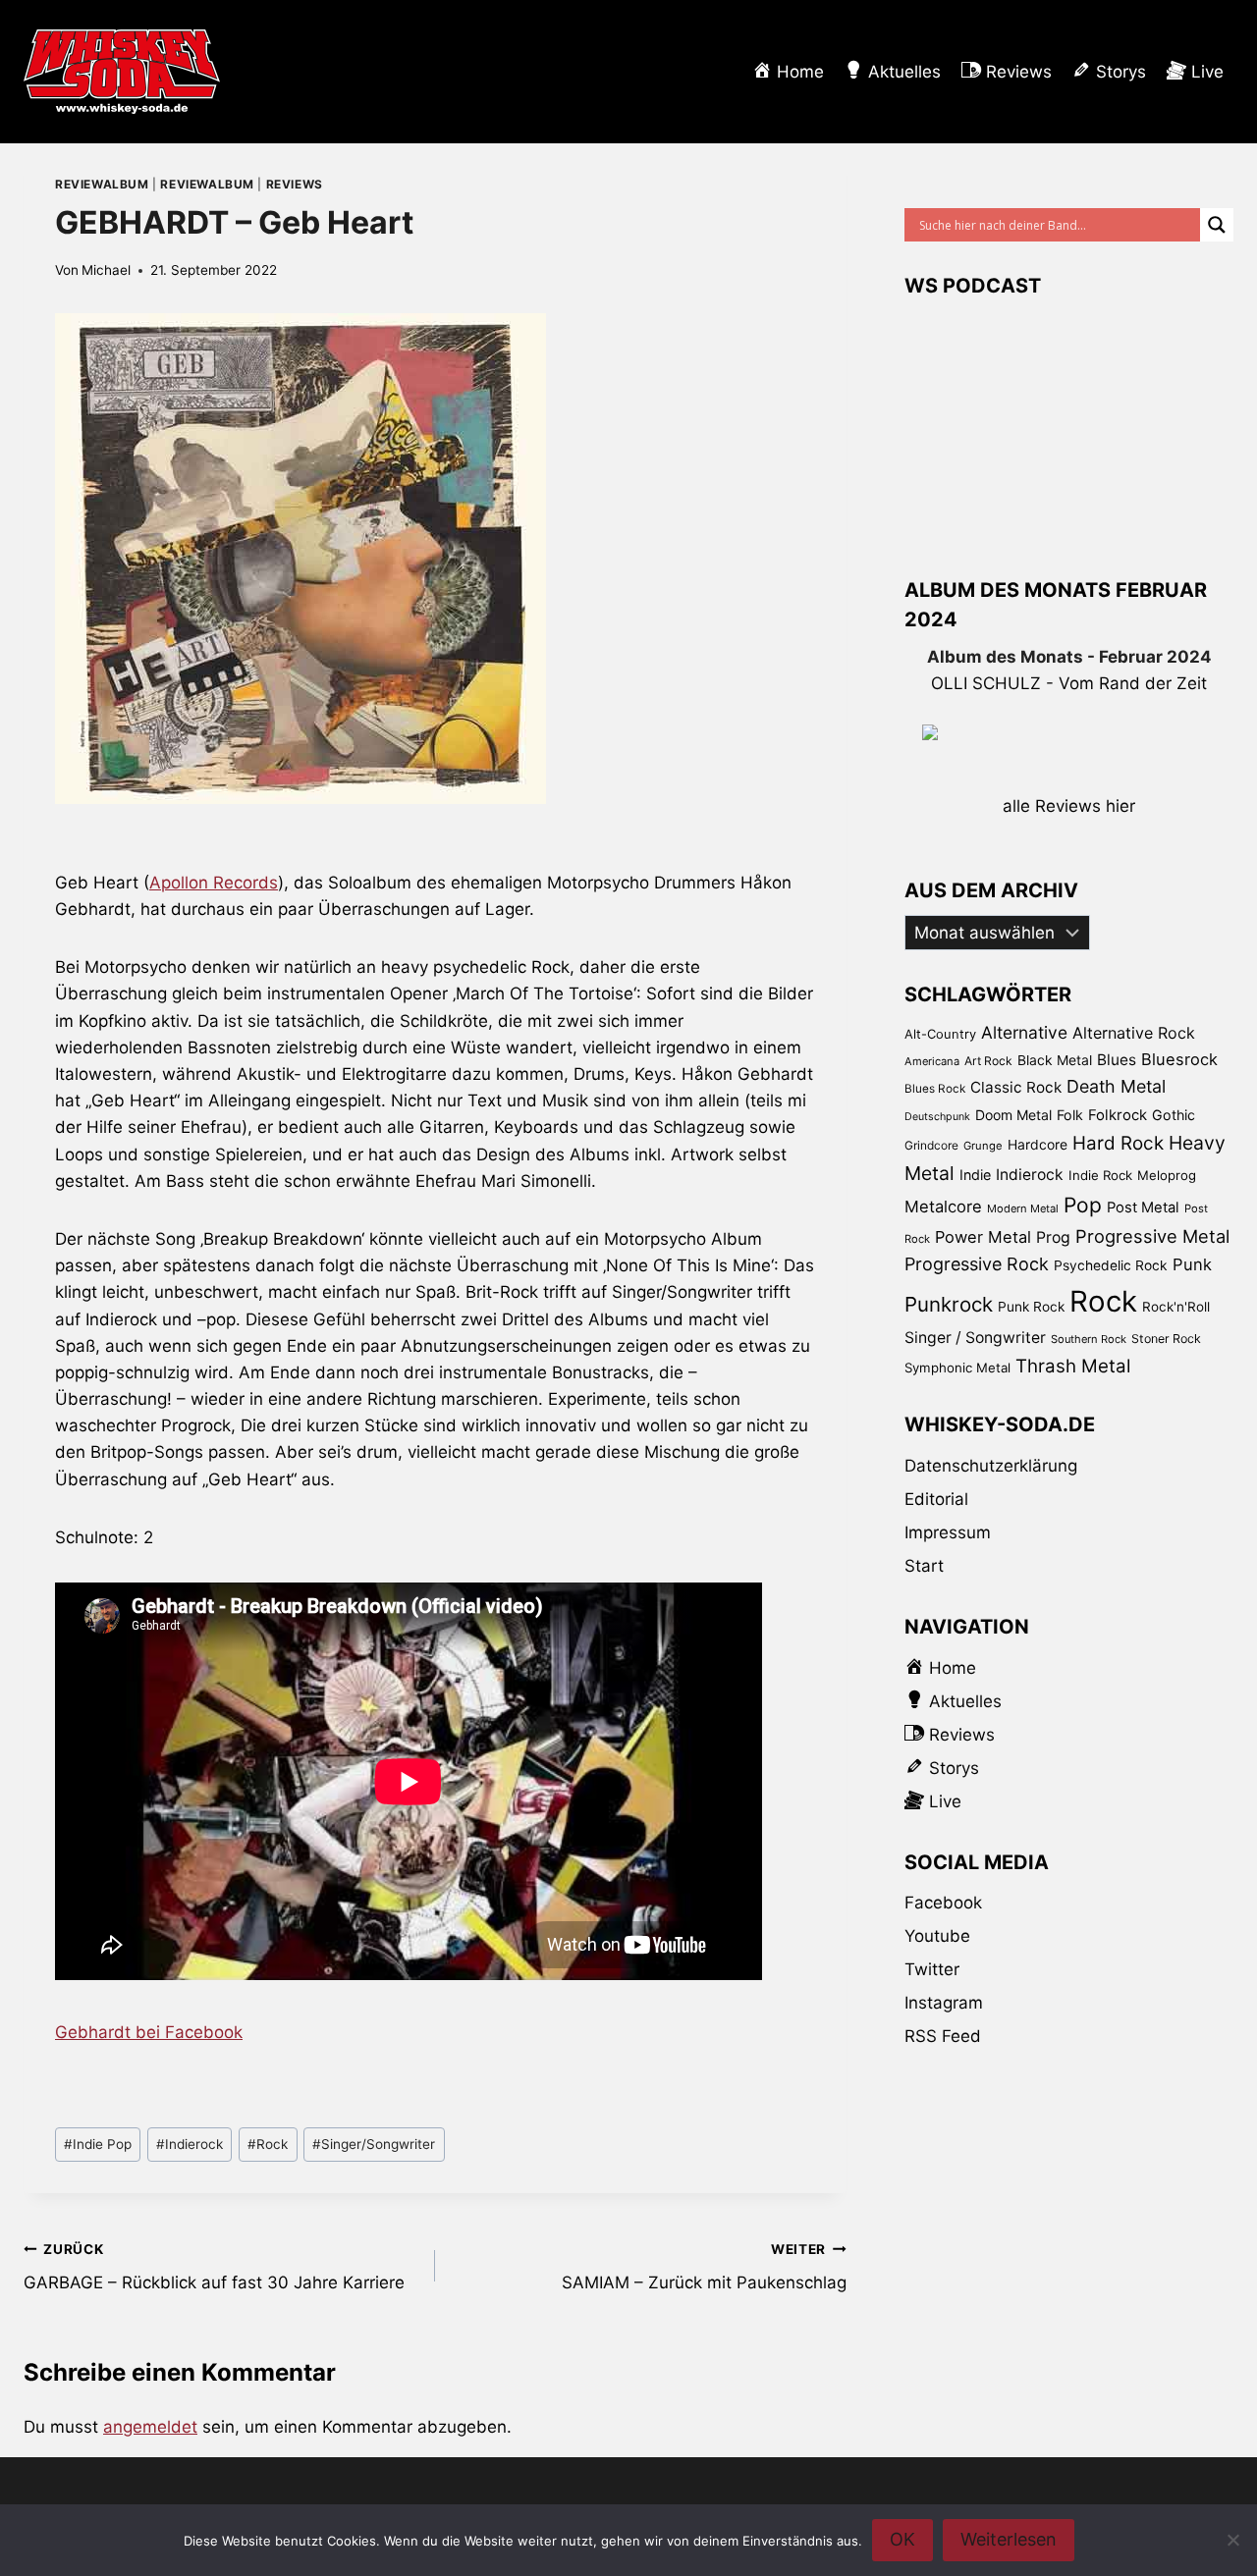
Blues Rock (935, 1089)
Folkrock (1118, 1115)
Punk (1192, 1264)
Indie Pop (98, 2144)
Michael (106, 270)
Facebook (943, 1903)
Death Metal (1116, 1086)
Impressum (948, 1532)
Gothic (1174, 1115)
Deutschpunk (937, 1117)
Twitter (932, 1969)
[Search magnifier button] (1217, 225)
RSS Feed (943, 2036)
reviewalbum (102, 184)
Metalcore (943, 1207)
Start (924, 1566)
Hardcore (1038, 1144)
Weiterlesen (1009, 2539)
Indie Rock (1100, 1175)
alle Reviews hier (1069, 806)
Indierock (190, 2144)
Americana (932, 1061)
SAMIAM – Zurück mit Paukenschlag (704, 2267)
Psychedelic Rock (1111, 1265)
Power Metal (983, 1237)
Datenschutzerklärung (991, 1466)
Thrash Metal (1073, 1366)
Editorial (936, 1499)
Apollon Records (214, 883)
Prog (1053, 1237)
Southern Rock (1089, 1339)
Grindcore (931, 1145)
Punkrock (949, 1304)
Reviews (295, 184)
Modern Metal (1023, 1208)
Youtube (937, 1936)
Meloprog (1167, 1175)
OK (902, 2539)
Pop (1083, 1205)
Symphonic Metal (957, 1368)
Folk (1070, 1115)
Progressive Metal (1152, 1236)
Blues (1117, 1060)
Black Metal (1055, 1060)
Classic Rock (1016, 1087)
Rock (268, 2144)
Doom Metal (1013, 1115)
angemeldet (150, 2427)
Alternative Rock (1134, 1033)
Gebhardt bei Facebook (149, 2032)
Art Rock (988, 1061)
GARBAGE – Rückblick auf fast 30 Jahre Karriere (214, 2267)
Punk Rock (1031, 1307)
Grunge (983, 1146)
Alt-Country (940, 1034)
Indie (975, 1175)
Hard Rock (1118, 1143)
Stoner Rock (1166, 1339)
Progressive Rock (977, 1264)
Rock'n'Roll (1176, 1307)
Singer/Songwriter (374, 2144)
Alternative (1024, 1032)
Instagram (944, 2003)
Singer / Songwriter (975, 1338)
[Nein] (1232, 2540)
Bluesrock (1179, 1059)
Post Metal (1143, 1207)
